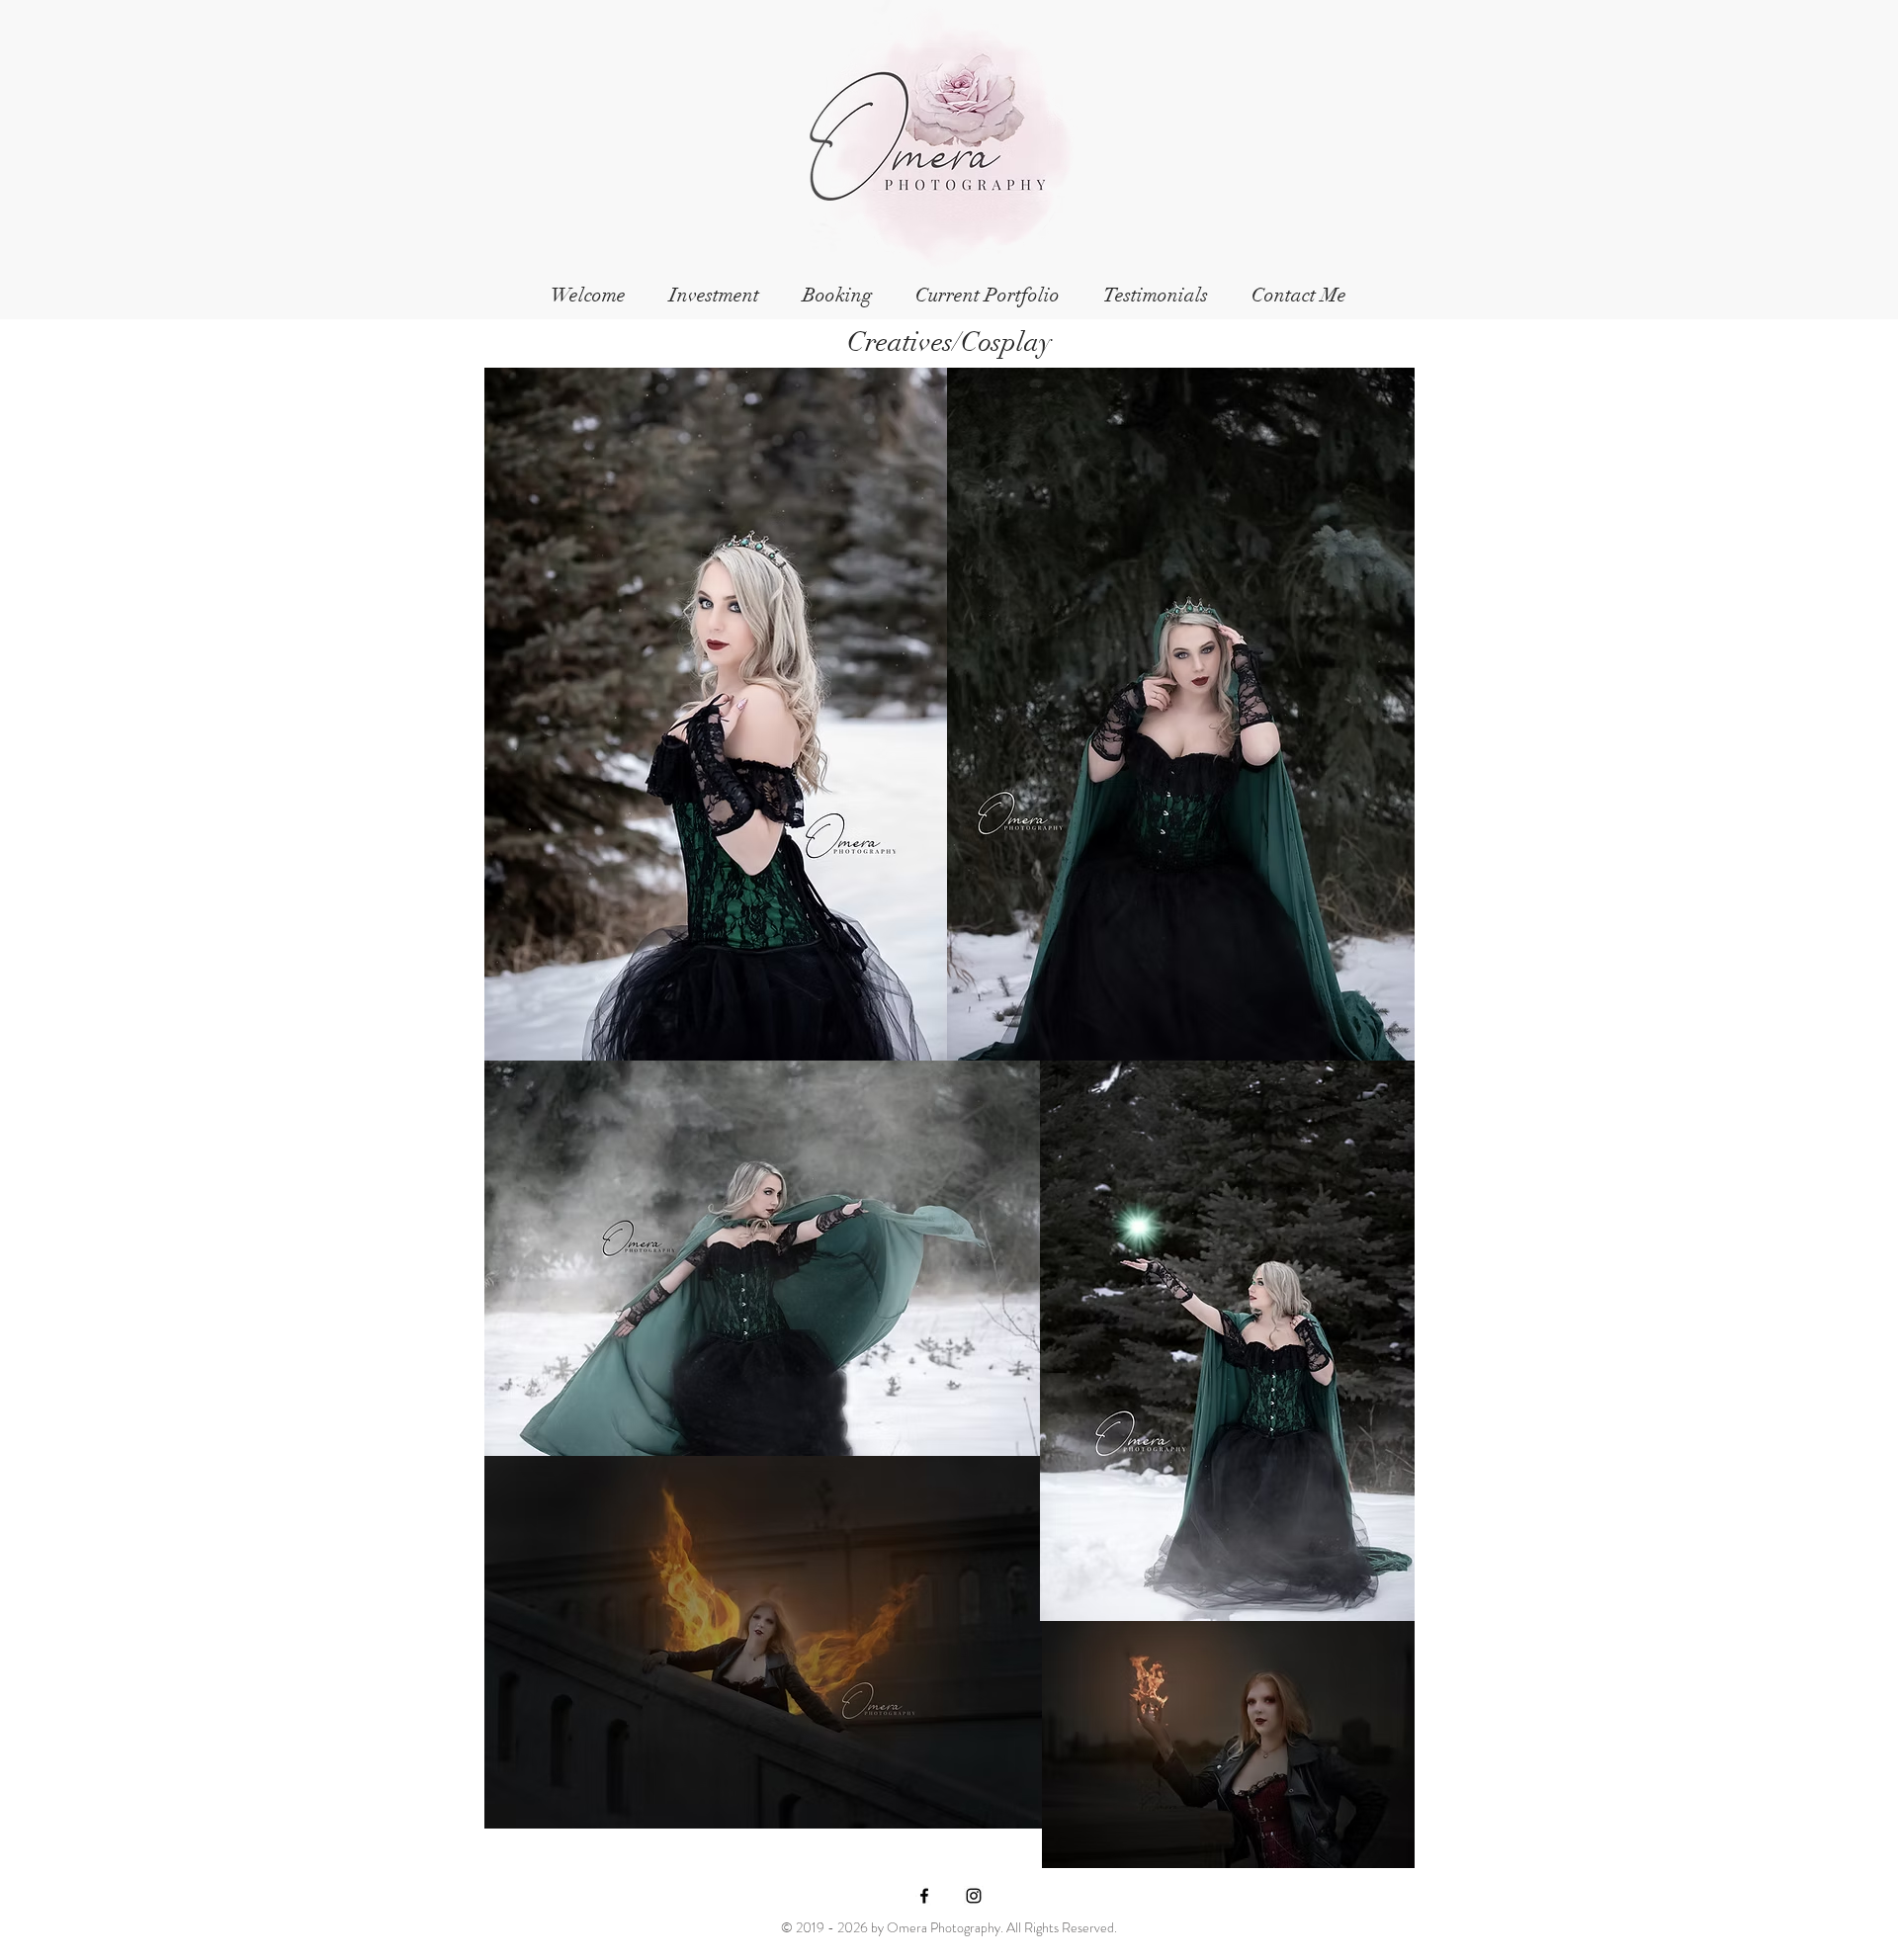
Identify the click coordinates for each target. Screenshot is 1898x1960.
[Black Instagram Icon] (974, 1896)
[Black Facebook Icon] (924, 1896)
